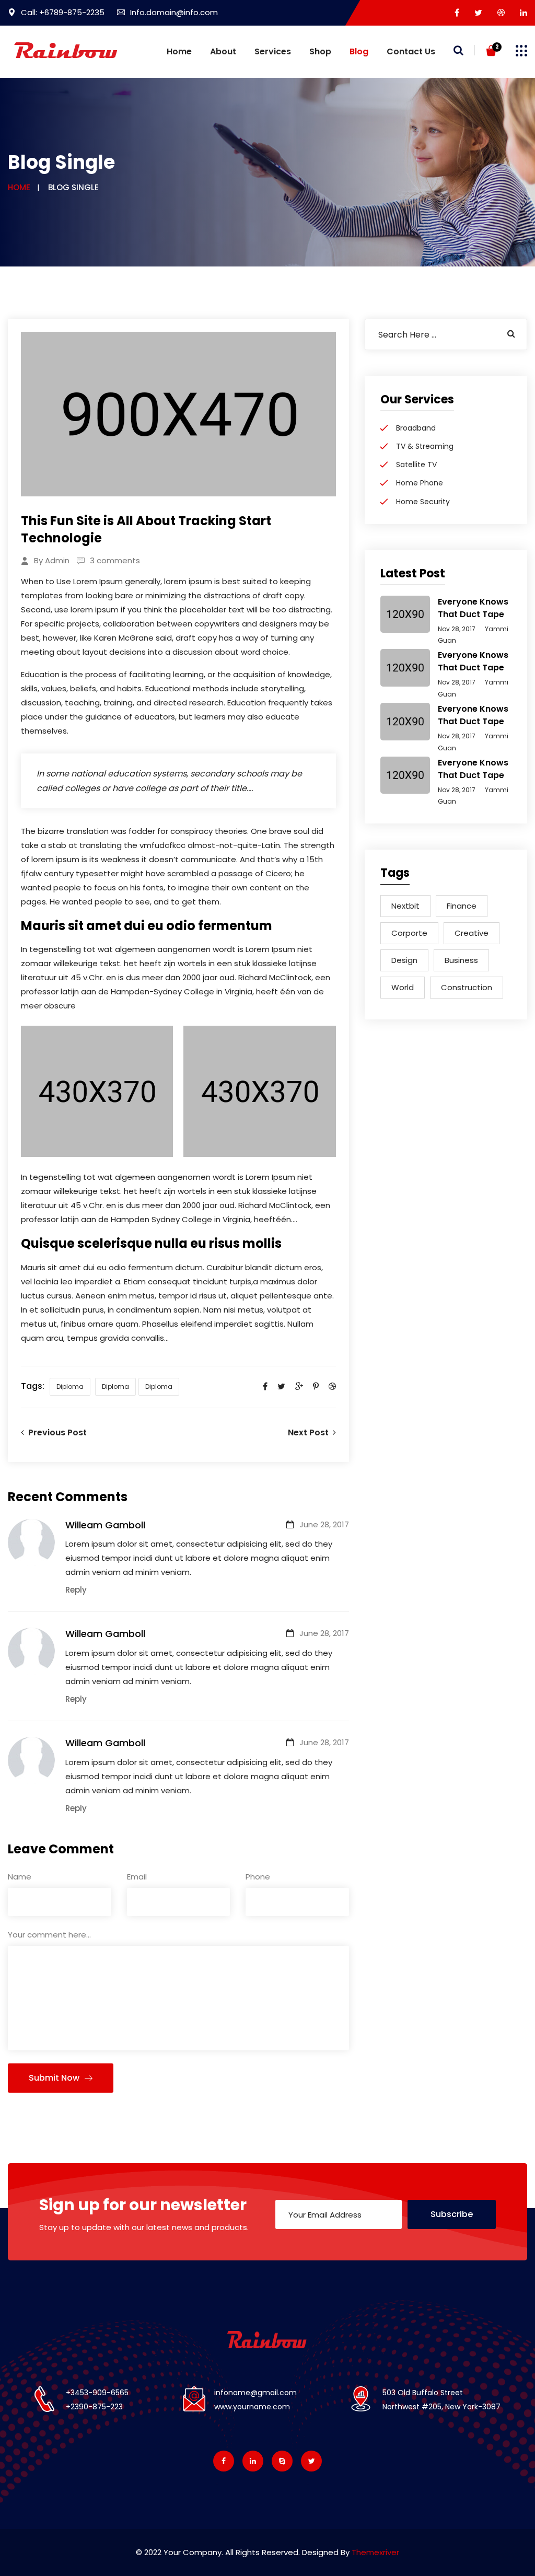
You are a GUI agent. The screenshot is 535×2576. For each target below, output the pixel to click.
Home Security (423, 502)
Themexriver (375, 2552)
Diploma (70, 1386)
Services (273, 51)
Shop (320, 51)
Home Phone (420, 483)
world (403, 987)
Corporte (409, 933)
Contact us (411, 51)
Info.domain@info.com (174, 12)
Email (137, 1877)
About (223, 51)
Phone (258, 1877)
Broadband (416, 428)
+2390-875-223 (94, 2407)
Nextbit (405, 906)
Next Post (310, 1432)
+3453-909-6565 (97, 2393)
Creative (472, 933)
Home (179, 51)
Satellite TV (416, 465)
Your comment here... (49, 1935)
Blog (359, 51)
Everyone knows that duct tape (473, 608)
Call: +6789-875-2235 (63, 12)
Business (461, 960)
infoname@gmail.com (255, 2393)
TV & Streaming (425, 446)
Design (404, 960)
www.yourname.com (252, 2407)
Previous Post (55, 1432)
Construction (467, 987)
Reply (76, 1590)
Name (20, 1877)
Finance (462, 906)
